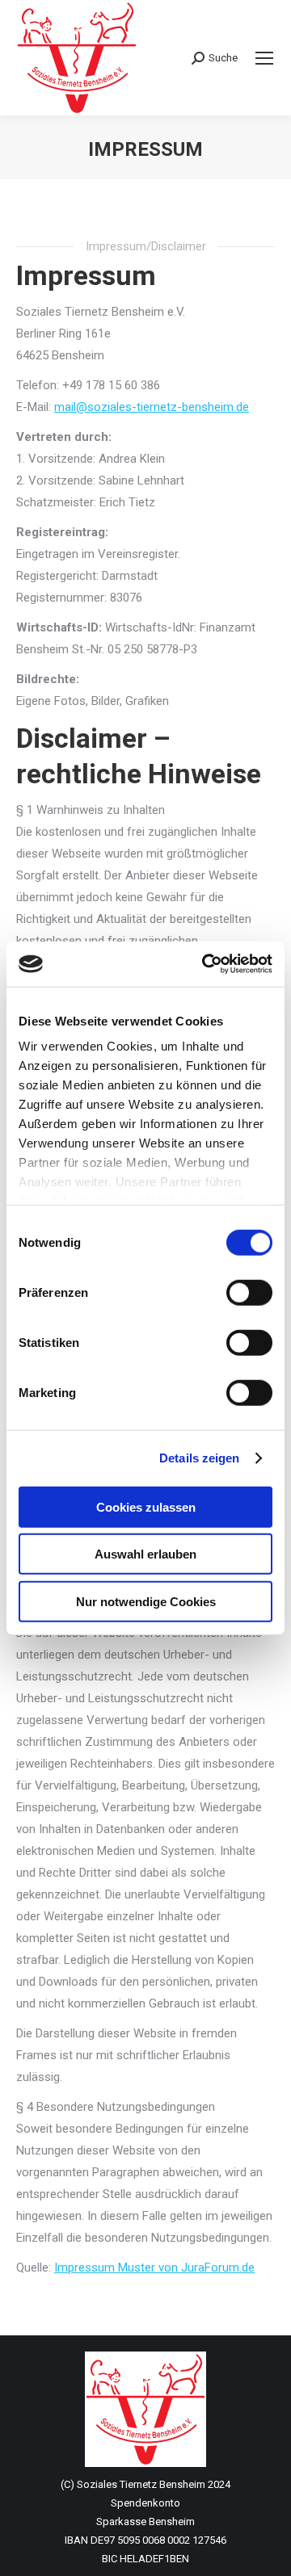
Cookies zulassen (146, 1506)
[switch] (249, 1292)
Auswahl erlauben (145, 1554)
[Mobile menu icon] (264, 58)
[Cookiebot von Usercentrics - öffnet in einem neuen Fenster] (205, 964)
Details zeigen (199, 1458)
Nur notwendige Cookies (146, 1601)
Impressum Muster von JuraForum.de (154, 2268)
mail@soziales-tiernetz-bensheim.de (152, 407)
